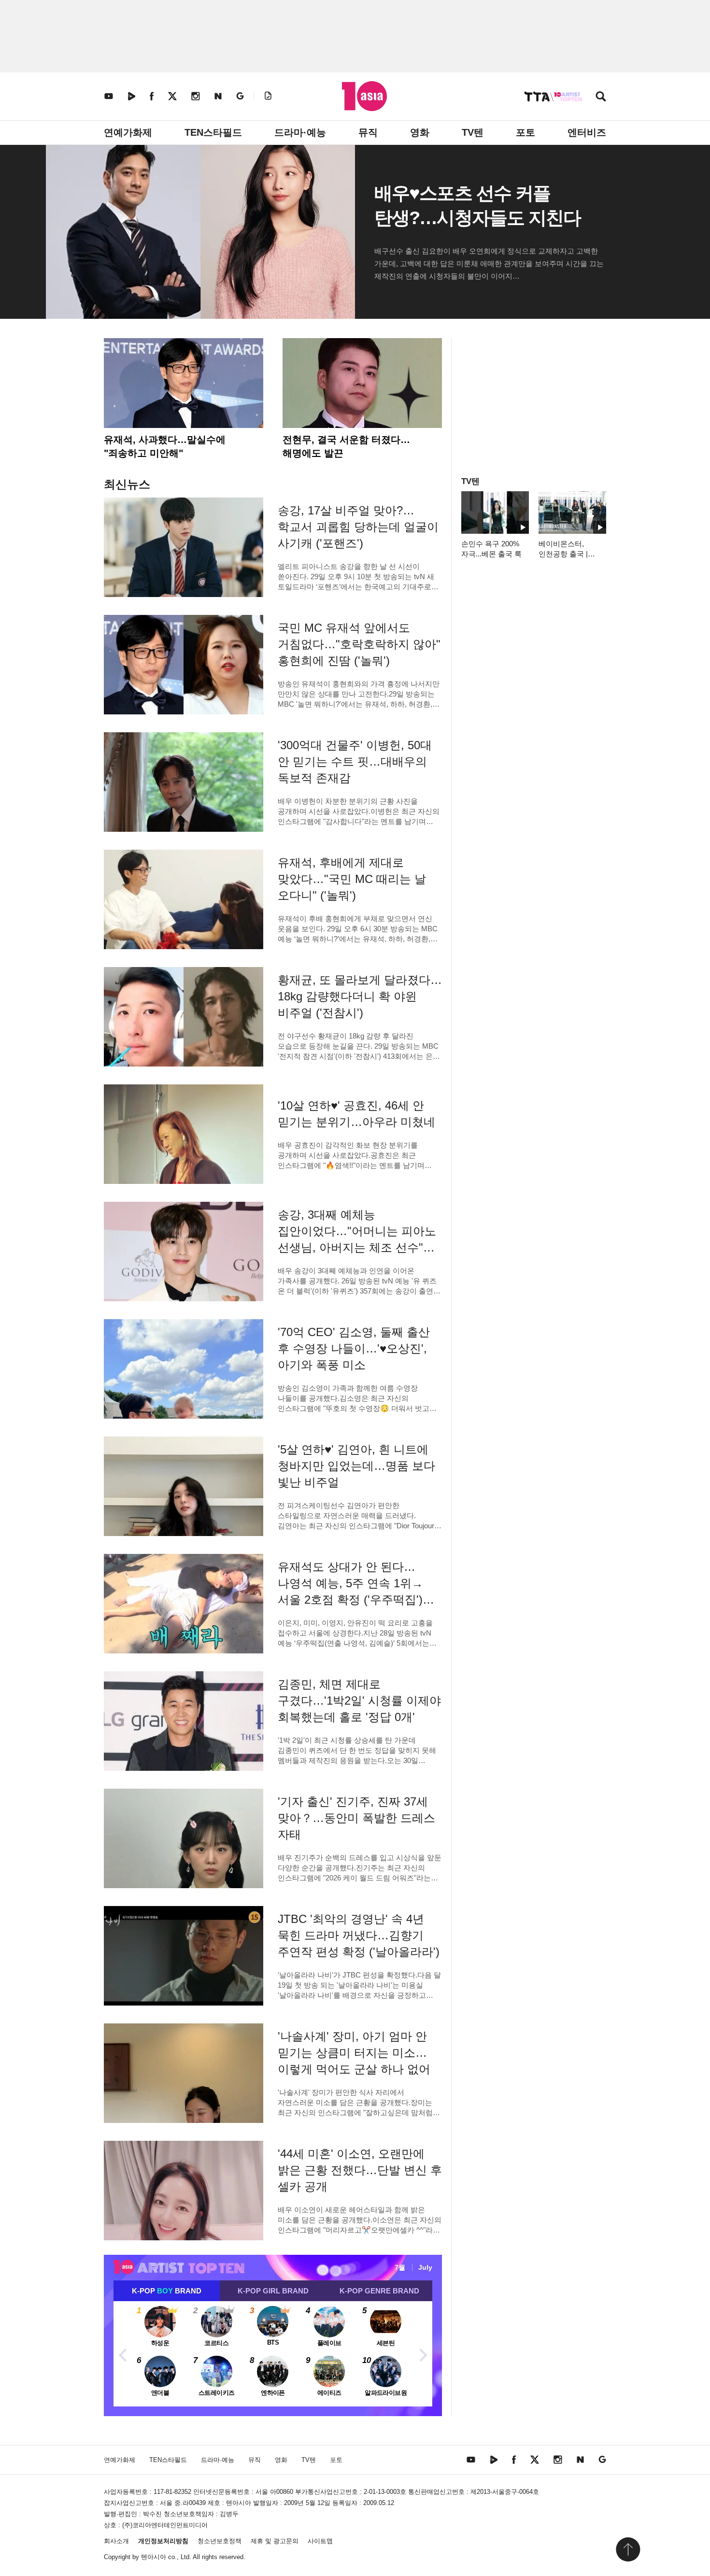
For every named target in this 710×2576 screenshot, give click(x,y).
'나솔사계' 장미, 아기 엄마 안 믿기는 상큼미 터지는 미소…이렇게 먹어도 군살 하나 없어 (354, 2053)
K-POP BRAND (167, 2291)
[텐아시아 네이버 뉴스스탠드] (218, 96)
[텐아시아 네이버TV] (131, 96)
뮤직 (368, 132)
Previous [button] (123, 2354)
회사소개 (116, 2541)
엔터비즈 (587, 132)
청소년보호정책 (220, 2541)
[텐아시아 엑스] (172, 96)
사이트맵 (320, 2541)
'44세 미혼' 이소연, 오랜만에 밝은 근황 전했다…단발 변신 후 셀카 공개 (360, 2170)
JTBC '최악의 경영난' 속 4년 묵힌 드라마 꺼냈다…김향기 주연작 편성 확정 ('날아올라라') (359, 1935)
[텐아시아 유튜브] (109, 96)
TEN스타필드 (213, 132)
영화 (420, 132)
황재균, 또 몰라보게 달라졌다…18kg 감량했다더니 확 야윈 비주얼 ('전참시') (360, 996)
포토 (525, 132)
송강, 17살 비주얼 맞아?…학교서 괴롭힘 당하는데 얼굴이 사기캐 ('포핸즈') (358, 527)
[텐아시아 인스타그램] (196, 96)
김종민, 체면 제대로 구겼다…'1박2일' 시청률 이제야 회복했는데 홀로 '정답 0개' (359, 1701)
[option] (273, 2354)
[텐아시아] (364, 96)
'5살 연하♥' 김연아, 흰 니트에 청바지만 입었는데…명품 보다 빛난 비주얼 (356, 1466)
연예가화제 (128, 132)
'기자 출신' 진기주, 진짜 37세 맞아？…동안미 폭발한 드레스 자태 (356, 1818)
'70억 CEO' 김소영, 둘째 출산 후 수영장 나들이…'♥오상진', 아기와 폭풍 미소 (354, 1348)
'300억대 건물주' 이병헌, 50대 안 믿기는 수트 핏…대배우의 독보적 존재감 (355, 761)
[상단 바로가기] (628, 2549)
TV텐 (473, 132)
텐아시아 (154, 2557)
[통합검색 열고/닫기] (601, 97)
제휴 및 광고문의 (275, 2541)
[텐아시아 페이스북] (152, 96)
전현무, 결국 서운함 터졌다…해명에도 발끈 (346, 446)
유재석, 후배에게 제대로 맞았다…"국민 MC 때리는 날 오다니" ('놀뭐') (352, 879)
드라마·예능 (300, 132)
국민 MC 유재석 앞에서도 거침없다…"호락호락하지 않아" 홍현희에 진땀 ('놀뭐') (359, 644)
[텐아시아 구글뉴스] (240, 96)
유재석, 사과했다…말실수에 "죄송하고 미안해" (165, 446)
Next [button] (423, 2354)
